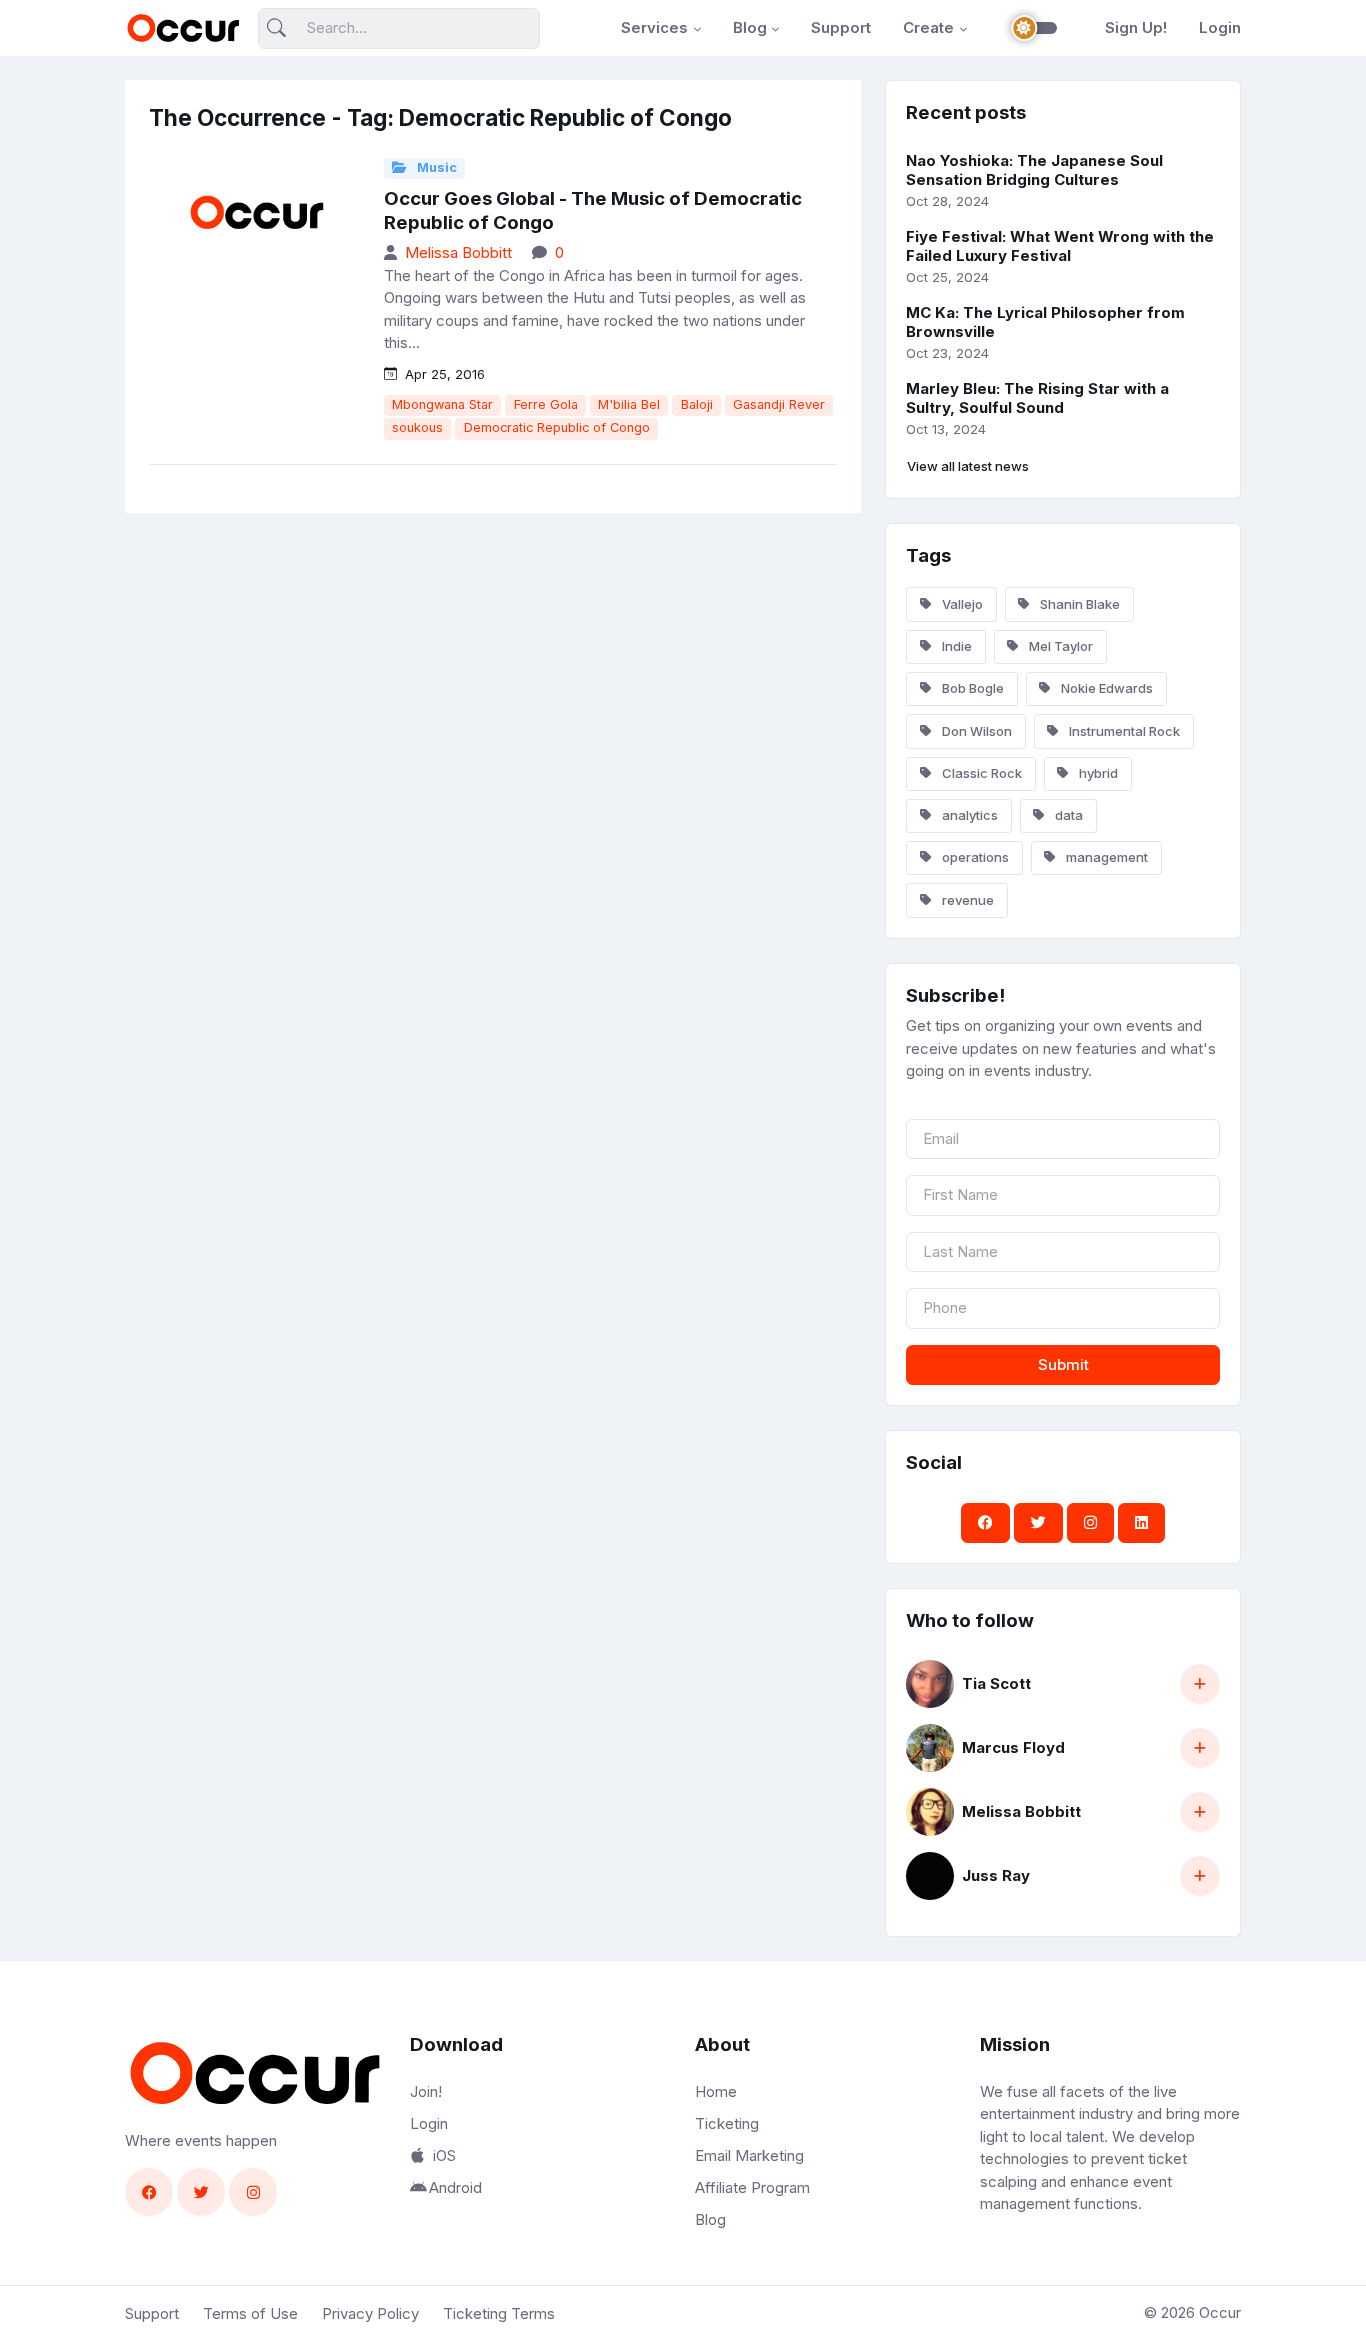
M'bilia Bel (629, 404)
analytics (968, 815)
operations (974, 857)
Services (654, 27)
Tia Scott (996, 1683)
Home (716, 2091)
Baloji (697, 404)
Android (455, 2187)
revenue (966, 900)
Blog (750, 27)
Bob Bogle (971, 688)
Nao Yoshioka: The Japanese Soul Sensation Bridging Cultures (1034, 170)
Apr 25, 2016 (443, 374)
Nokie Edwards (1105, 688)
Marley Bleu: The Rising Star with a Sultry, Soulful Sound (1037, 398)
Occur (1220, 2312)
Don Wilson (975, 731)
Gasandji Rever (779, 404)
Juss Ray (996, 1875)
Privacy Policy (370, 2313)
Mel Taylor (1059, 646)
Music (435, 167)
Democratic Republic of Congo (557, 427)
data (1067, 815)
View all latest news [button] (968, 466)
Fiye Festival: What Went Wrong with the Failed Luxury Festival (1060, 246)
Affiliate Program (752, 2187)
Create (928, 27)
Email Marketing (749, 2155)
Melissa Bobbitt (458, 252)
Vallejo (961, 604)
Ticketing (727, 2123)
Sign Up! (1136, 27)
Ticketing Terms (499, 2313)
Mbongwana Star (442, 404)
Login (1220, 27)
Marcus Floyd (1013, 1747)
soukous (417, 427)
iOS (444, 2155)
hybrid (1097, 773)
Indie (955, 646)
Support (841, 27)
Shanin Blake (1078, 604)
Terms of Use (250, 2313)
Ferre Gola (546, 404)
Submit (1063, 1364)
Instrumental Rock (1123, 731)
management (1105, 857)
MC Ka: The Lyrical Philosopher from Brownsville (1045, 322)
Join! (426, 2091)
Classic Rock (980, 773)
